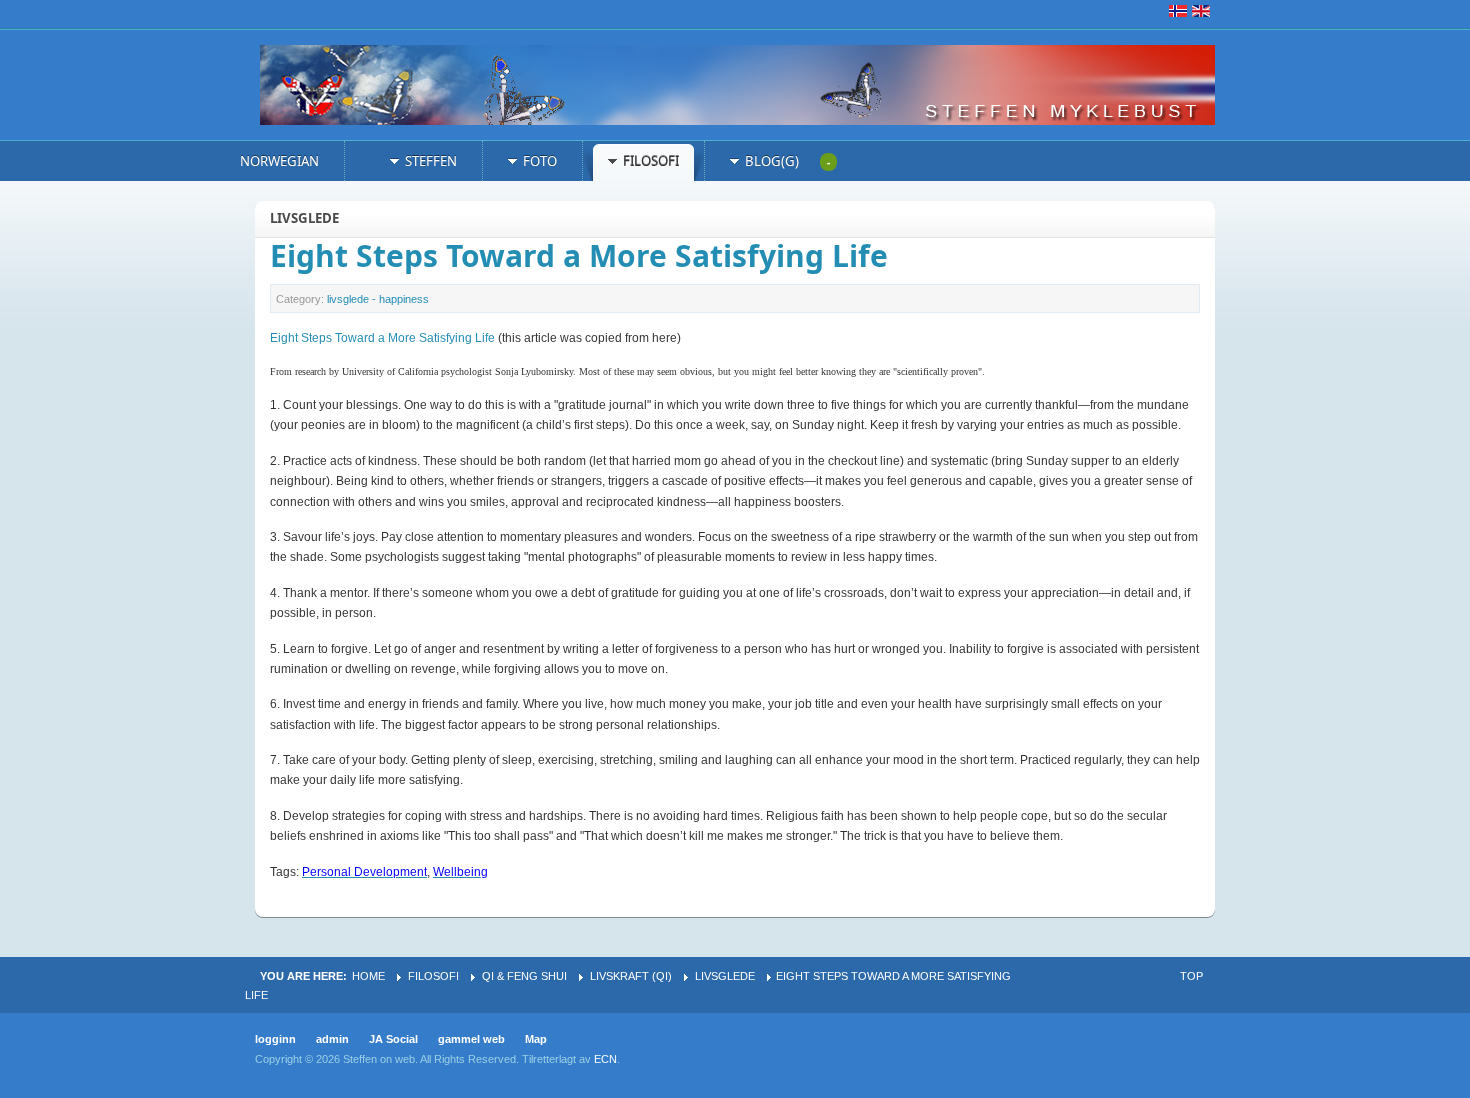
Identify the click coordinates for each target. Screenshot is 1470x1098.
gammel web (471, 1039)
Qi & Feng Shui (524, 976)
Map (536, 1039)
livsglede (725, 976)
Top (1191, 976)
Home (368, 976)
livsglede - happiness (378, 299)
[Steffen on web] (750, 85)
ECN (605, 1059)
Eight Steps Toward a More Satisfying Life (579, 255)
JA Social (393, 1039)
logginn (275, 1039)
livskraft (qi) (631, 976)
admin (332, 1039)
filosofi (433, 976)
